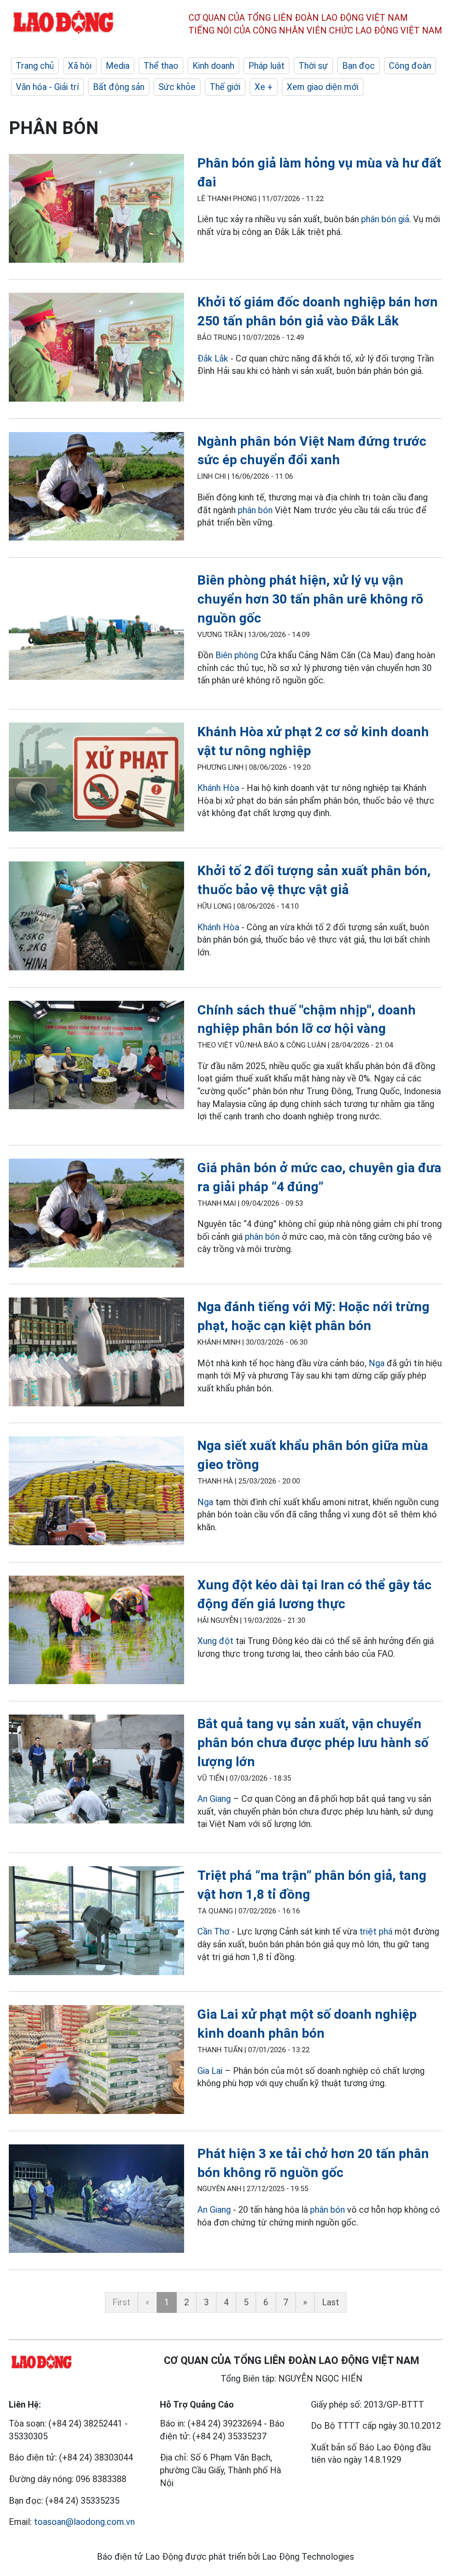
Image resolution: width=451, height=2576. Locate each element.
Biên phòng (237, 655)
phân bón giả (385, 219)
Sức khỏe (177, 87)
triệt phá (376, 1931)
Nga (377, 1363)
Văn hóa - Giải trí (47, 87)
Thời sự (313, 66)
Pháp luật (266, 66)
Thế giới (225, 87)
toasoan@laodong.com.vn (84, 2522)
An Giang (215, 1799)
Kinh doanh (213, 66)
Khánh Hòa (218, 788)
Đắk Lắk (213, 358)
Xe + (264, 87)
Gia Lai (211, 2071)
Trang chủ (35, 66)
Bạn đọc (359, 66)
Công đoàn (410, 66)
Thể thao (161, 66)
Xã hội (80, 66)
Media (118, 66)
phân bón (255, 510)
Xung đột (215, 1641)
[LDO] (96, 210)
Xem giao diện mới (323, 87)
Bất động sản (119, 87)
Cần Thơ (214, 1931)
